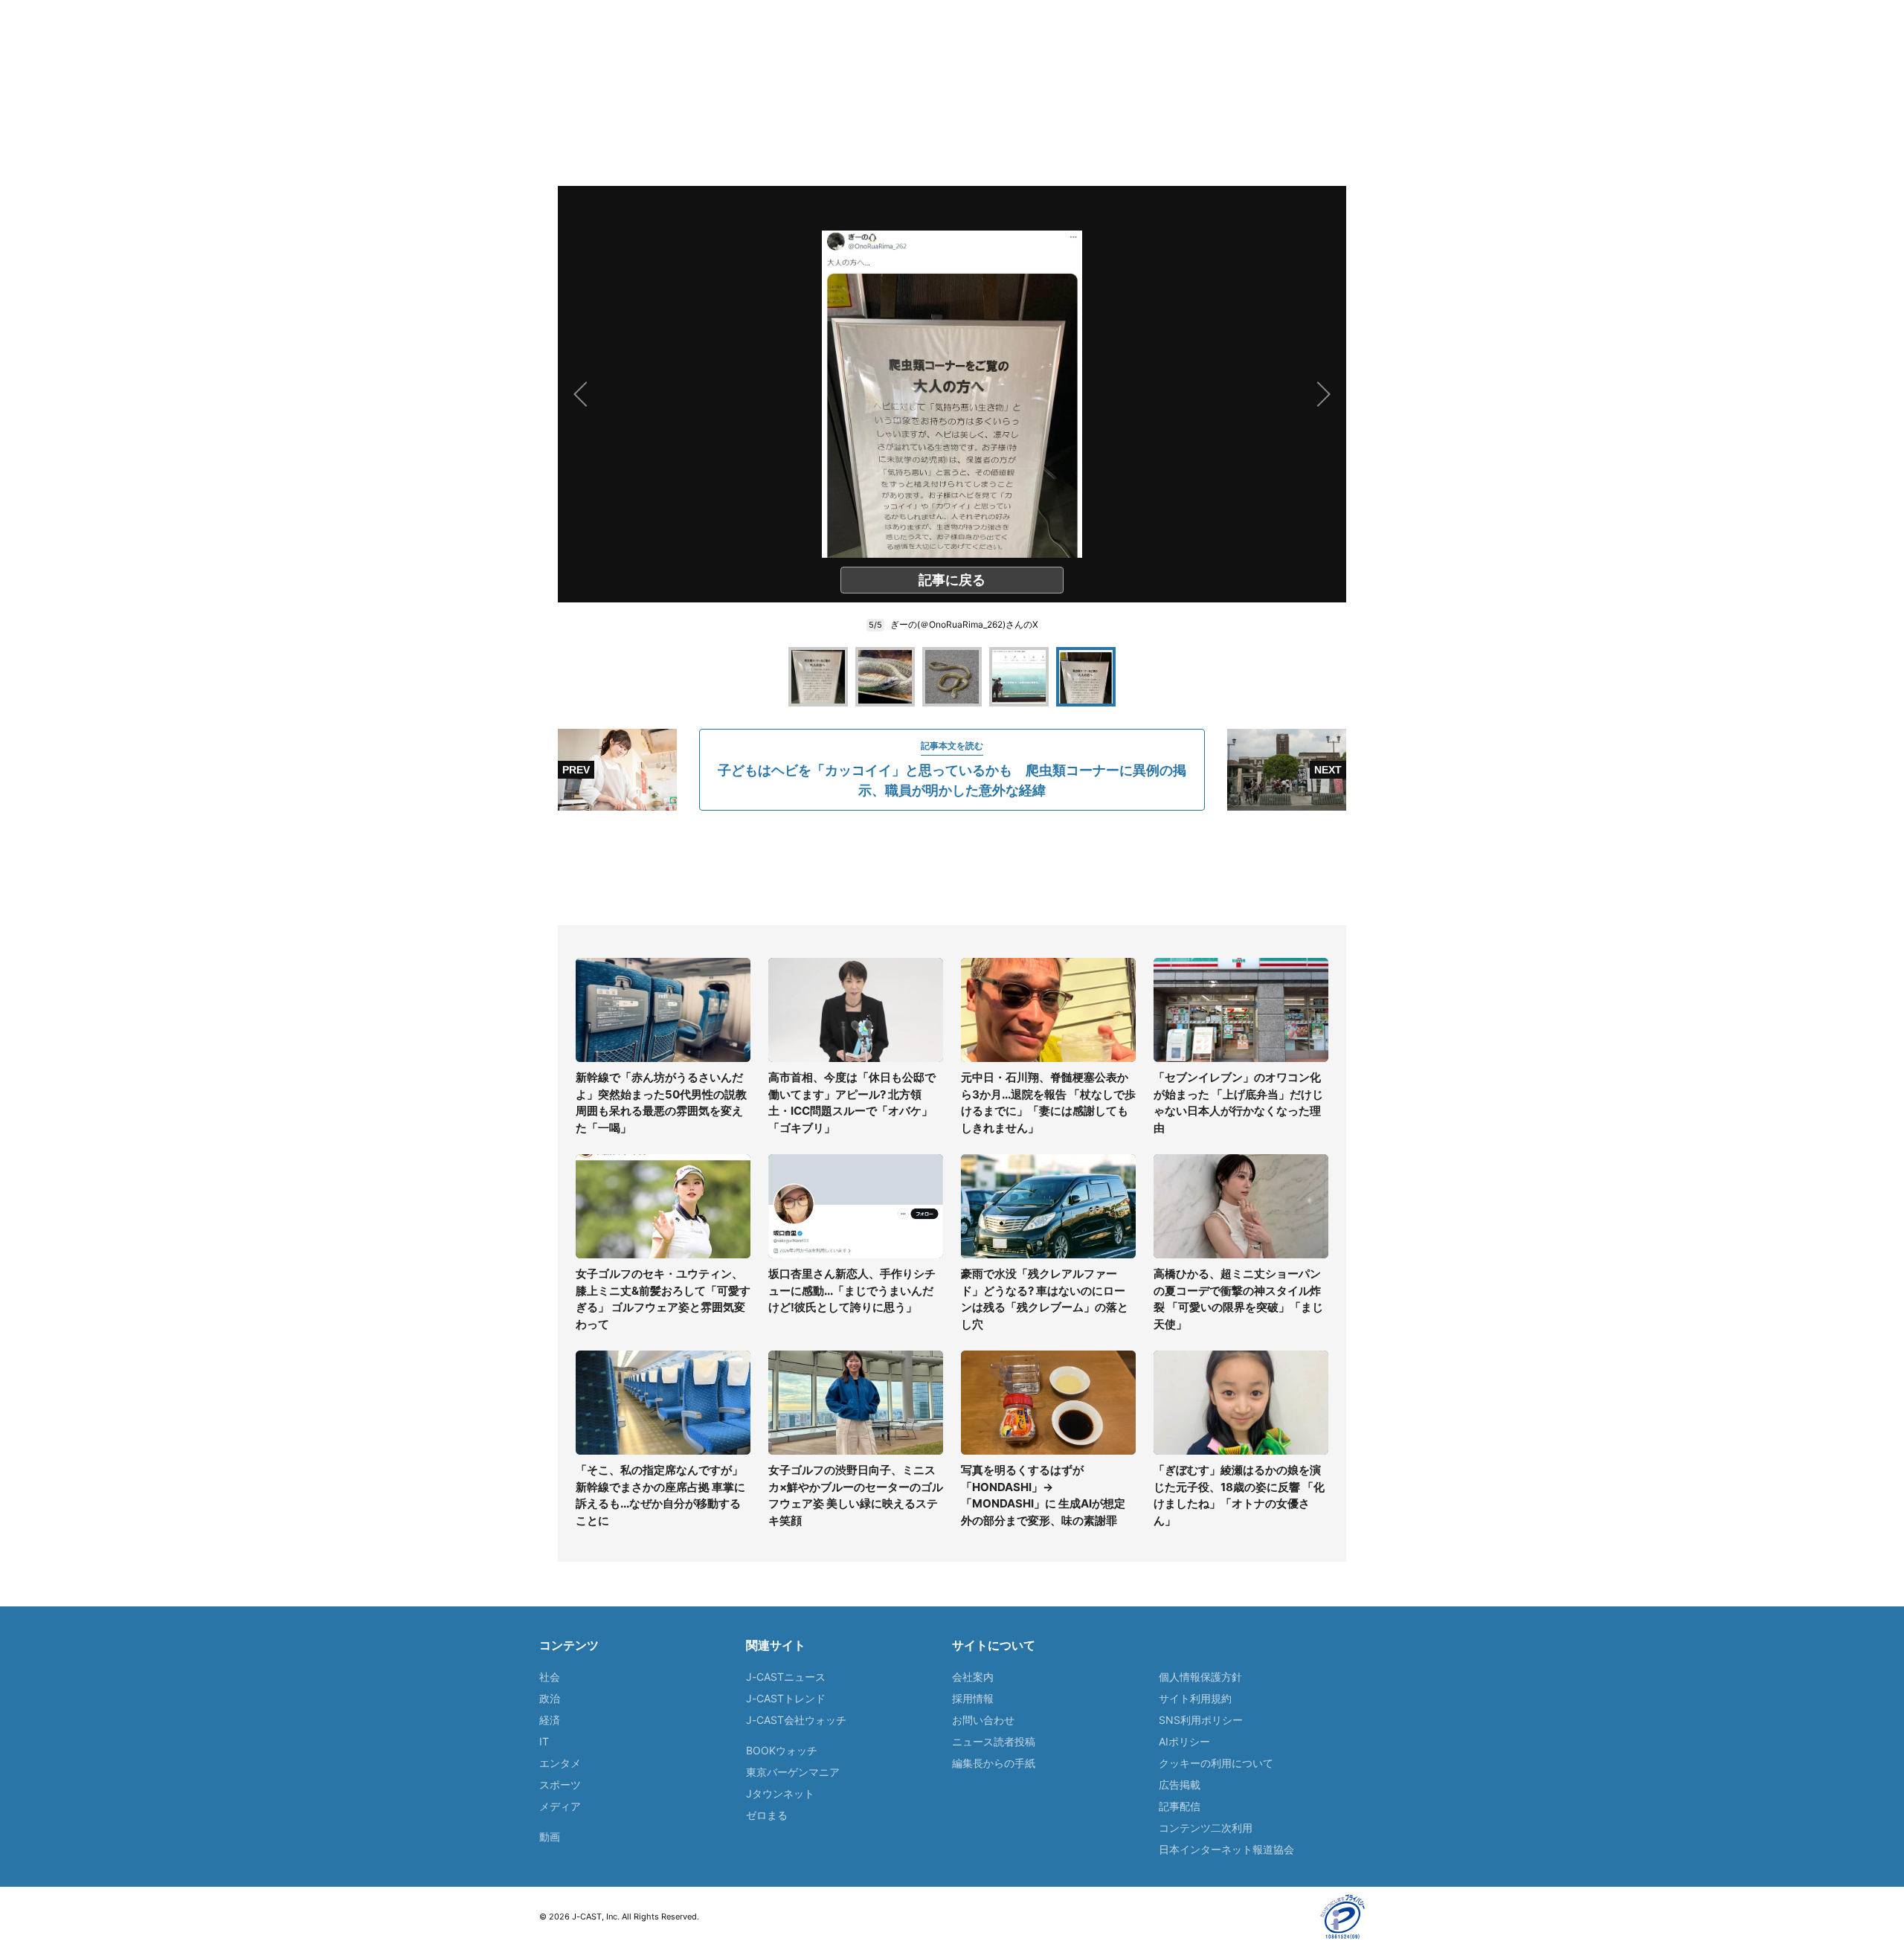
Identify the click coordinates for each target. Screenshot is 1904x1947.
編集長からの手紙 (994, 1763)
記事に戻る (952, 580)
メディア (560, 1806)
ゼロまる (767, 1815)
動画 (550, 1837)
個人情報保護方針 (1200, 1677)
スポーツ (560, 1785)
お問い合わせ (983, 1720)
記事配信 (1180, 1806)
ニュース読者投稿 (994, 1741)
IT (544, 1741)
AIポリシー (1184, 1741)
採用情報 (973, 1698)
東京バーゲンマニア (793, 1772)
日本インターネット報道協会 (1226, 1849)
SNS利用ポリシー (1201, 1720)
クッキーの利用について (1216, 1763)
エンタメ (560, 1763)
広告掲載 (1180, 1785)
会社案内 (973, 1677)
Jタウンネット (780, 1793)
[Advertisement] (952, 868)
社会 (550, 1677)
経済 (550, 1720)
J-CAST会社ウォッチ (796, 1720)
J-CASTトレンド (786, 1698)
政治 (550, 1698)
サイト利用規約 (1195, 1698)
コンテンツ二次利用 (1206, 1828)
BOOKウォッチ (782, 1750)
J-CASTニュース (786, 1677)
